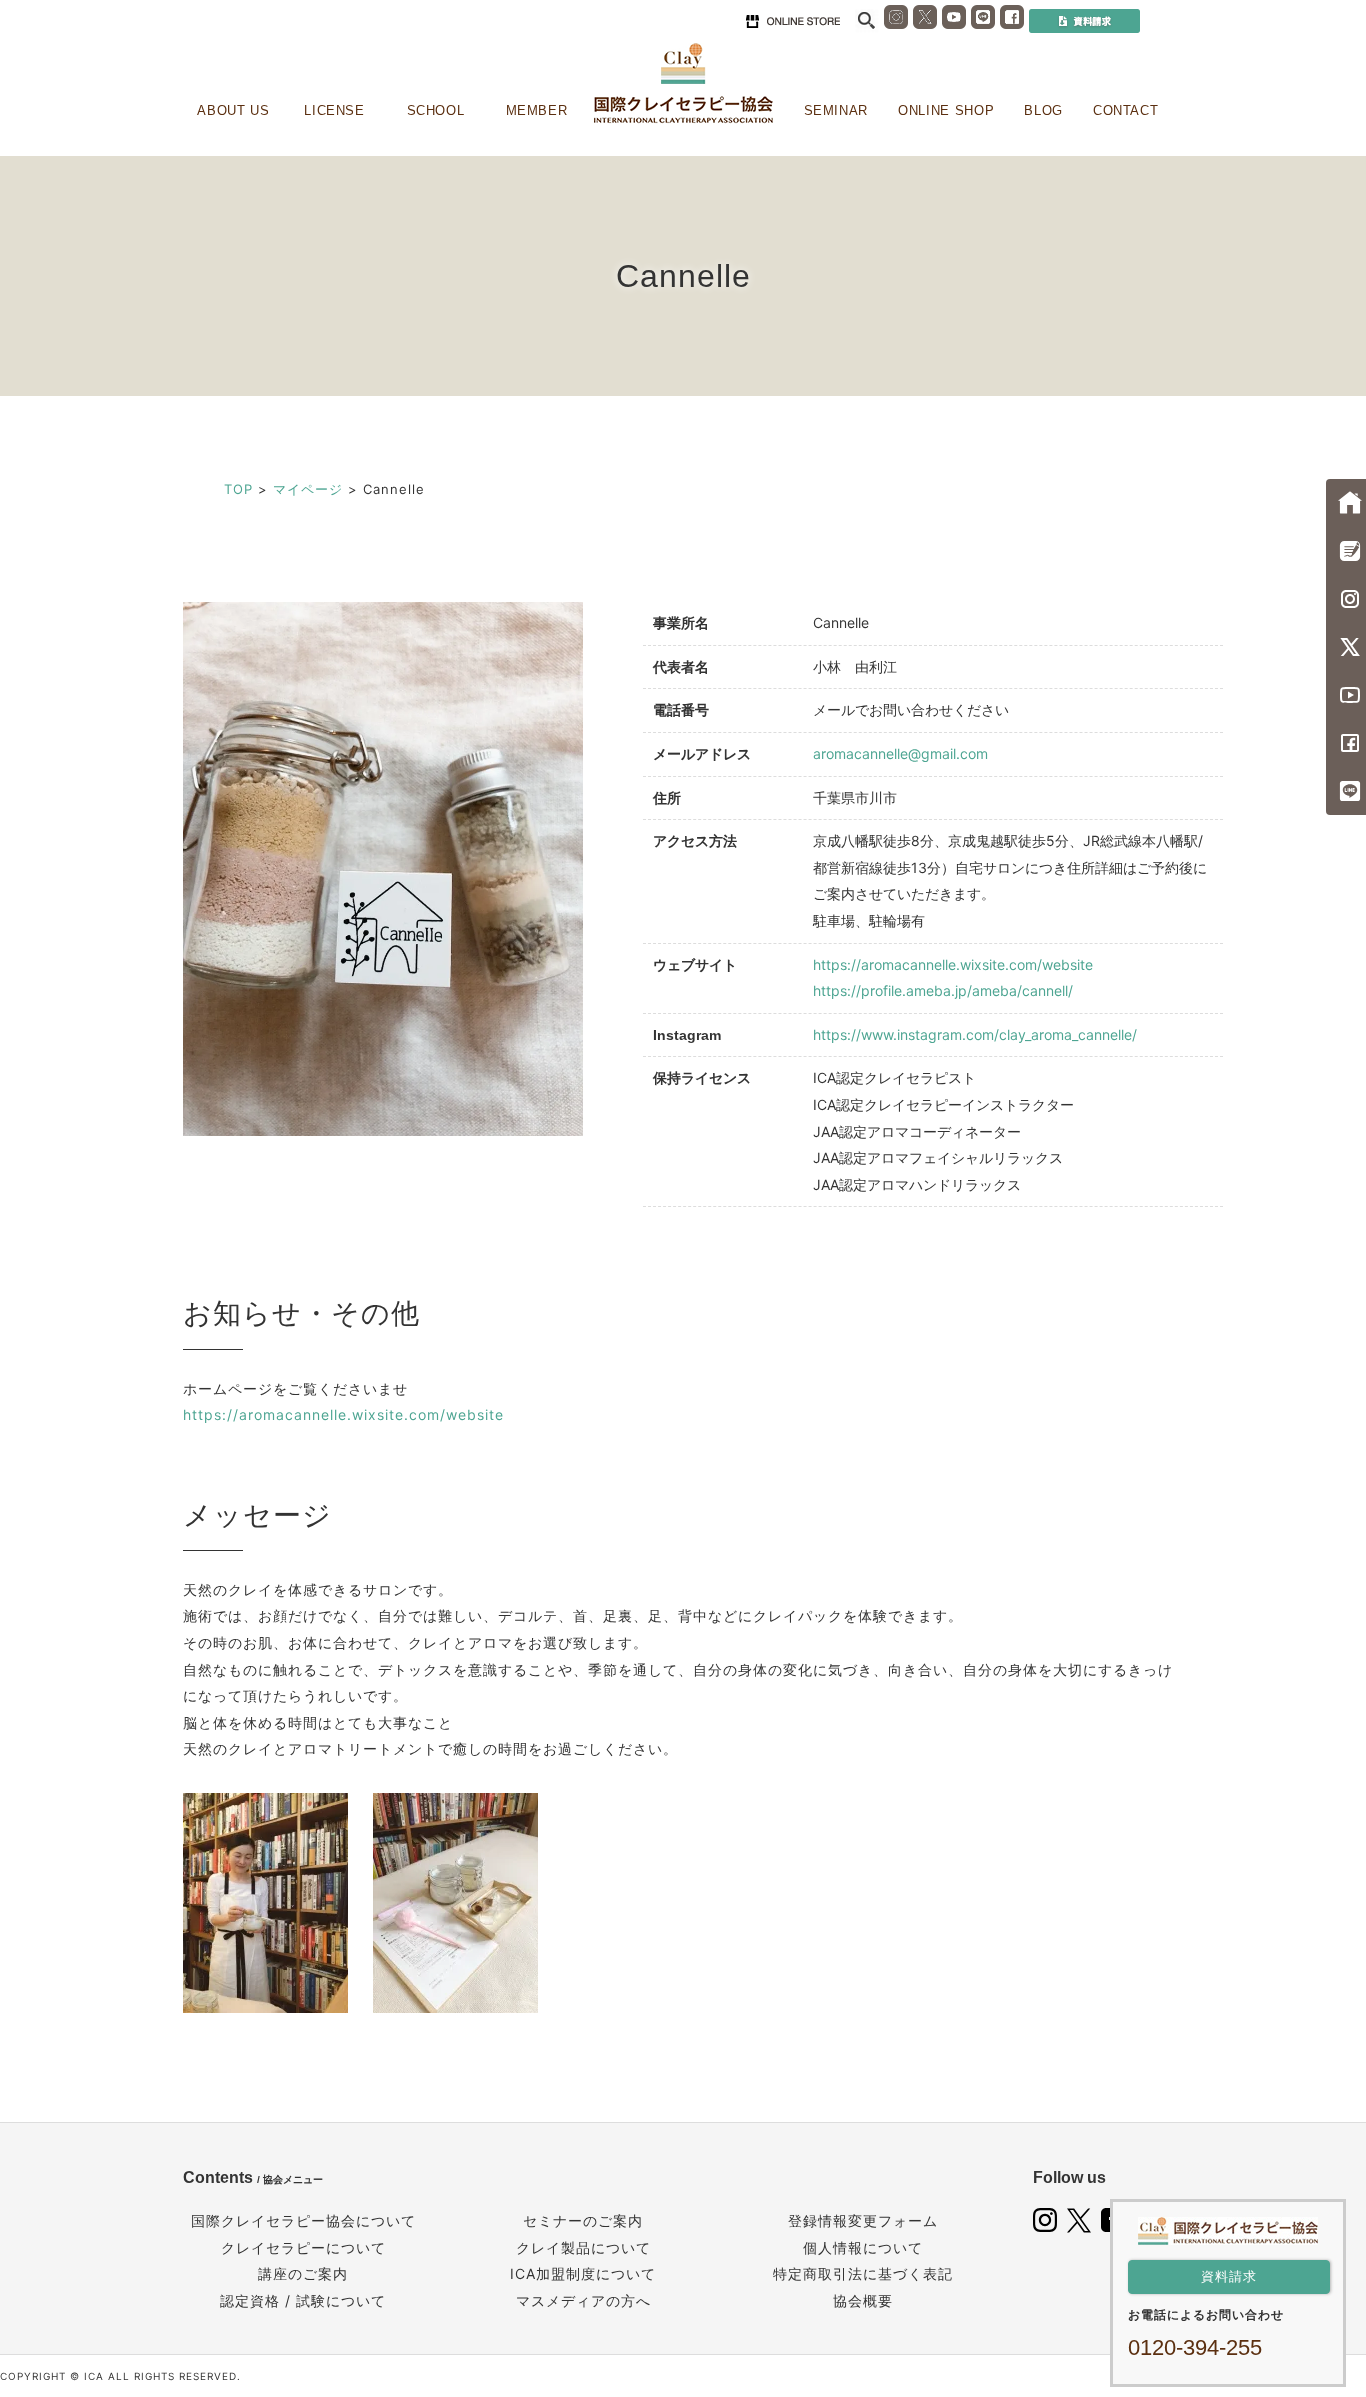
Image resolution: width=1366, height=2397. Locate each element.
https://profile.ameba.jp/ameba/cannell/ (943, 990)
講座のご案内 (303, 2273)
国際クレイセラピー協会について (303, 2220)
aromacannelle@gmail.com (900, 753)
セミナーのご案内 (583, 2220)
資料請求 (1229, 2276)
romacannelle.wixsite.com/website (376, 1414)
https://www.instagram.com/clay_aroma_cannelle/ (975, 1034)
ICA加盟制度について (583, 2273)
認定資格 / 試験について (303, 2300)
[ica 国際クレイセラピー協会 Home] (683, 83)
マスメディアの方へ (583, 2300)
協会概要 (863, 2300)
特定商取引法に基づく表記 (863, 2273)
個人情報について (863, 2247)
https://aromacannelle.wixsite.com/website (953, 964)
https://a (215, 1414)
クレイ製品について (583, 2247)
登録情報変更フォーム (863, 2220)
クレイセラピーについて (303, 2247)
